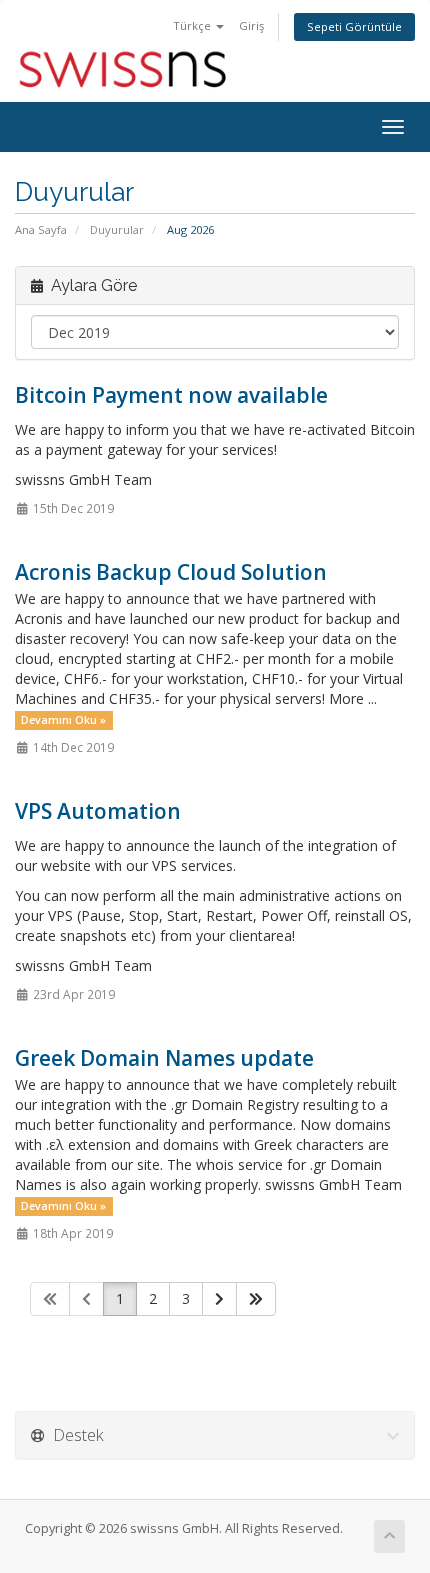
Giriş (251, 25)
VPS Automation (98, 811)
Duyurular (117, 229)
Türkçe (193, 25)
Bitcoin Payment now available (171, 395)
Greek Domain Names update (164, 1058)
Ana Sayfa (41, 229)
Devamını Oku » (63, 720)
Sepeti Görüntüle (354, 26)
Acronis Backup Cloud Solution (171, 572)
